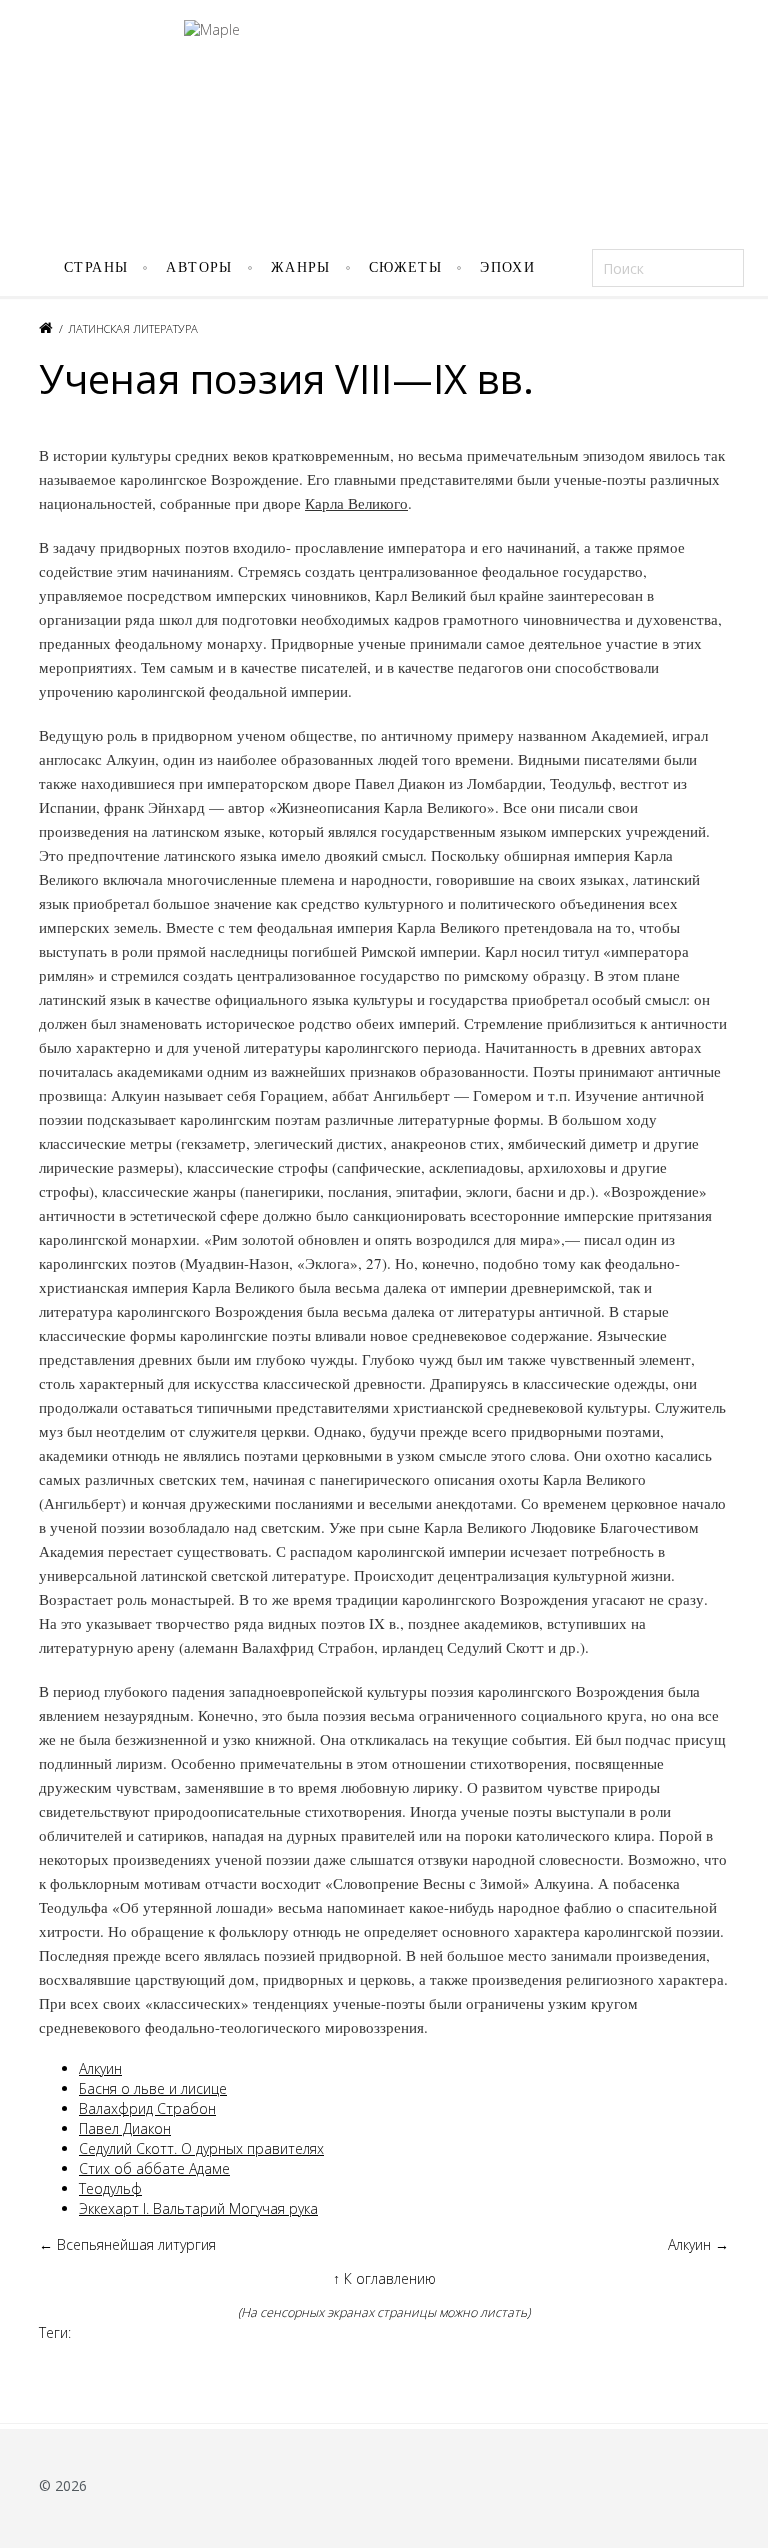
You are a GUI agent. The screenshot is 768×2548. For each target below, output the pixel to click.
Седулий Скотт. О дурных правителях (201, 2148)
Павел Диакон (125, 2128)
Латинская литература (133, 328)
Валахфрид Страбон (147, 2108)
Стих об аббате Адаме (154, 2168)
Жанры (301, 267)
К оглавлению (384, 2278)
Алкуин (100, 2068)
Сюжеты (405, 267)
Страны (96, 267)
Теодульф (110, 2188)
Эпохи (507, 267)
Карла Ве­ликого (356, 503)
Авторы (199, 267)
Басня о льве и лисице (153, 2088)
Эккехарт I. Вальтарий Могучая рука (198, 2208)
